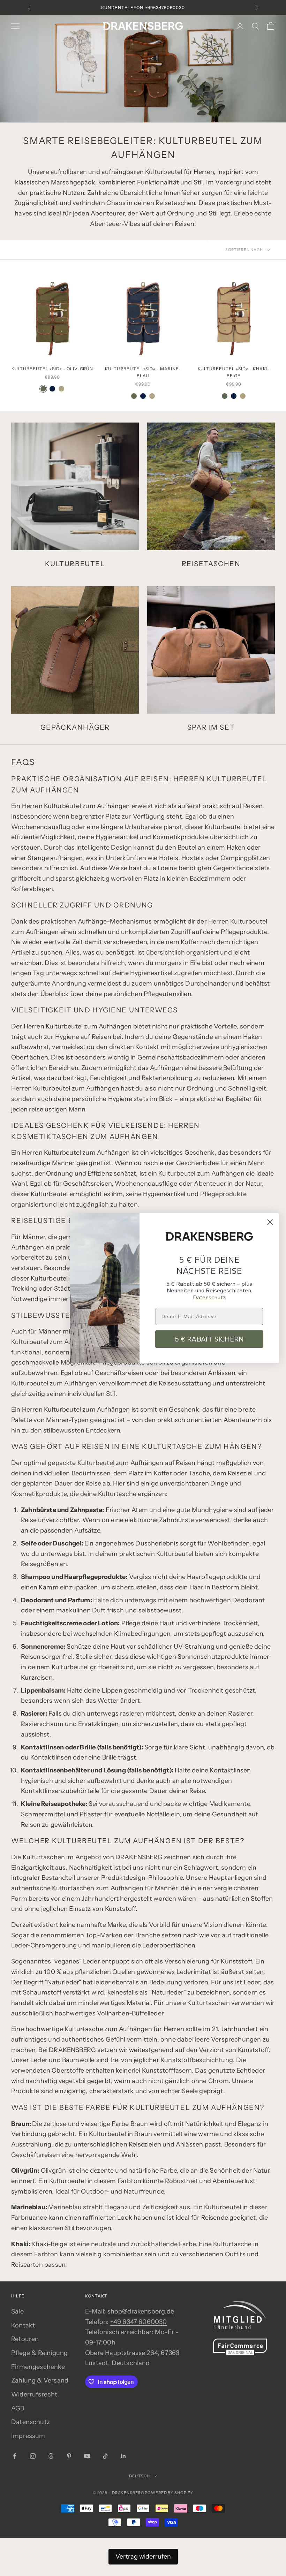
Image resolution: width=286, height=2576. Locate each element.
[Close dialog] (270, 1222)
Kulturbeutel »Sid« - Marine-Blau (143, 372)
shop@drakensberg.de (141, 2311)
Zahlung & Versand (40, 2380)
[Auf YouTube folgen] (87, 2456)
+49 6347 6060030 (139, 2322)
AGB (18, 2408)
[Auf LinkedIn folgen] (123, 2456)
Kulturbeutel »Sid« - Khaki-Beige (234, 372)
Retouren (25, 2339)
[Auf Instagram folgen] (33, 2456)
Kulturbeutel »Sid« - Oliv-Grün (52, 369)
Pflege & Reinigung (39, 2353)
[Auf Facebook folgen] (15, 2456)
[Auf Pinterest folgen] (69, 2456)
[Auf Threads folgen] (51, 2456)
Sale (17, 2311)
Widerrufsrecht (34, 2394)
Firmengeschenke (38, 2367)
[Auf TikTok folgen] (105, 2456)
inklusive (173, 7)
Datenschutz (31, 2422)
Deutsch (139, 2476)
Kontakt (23, 2325)
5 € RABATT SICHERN (209, 1339)
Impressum (28, 2436)
